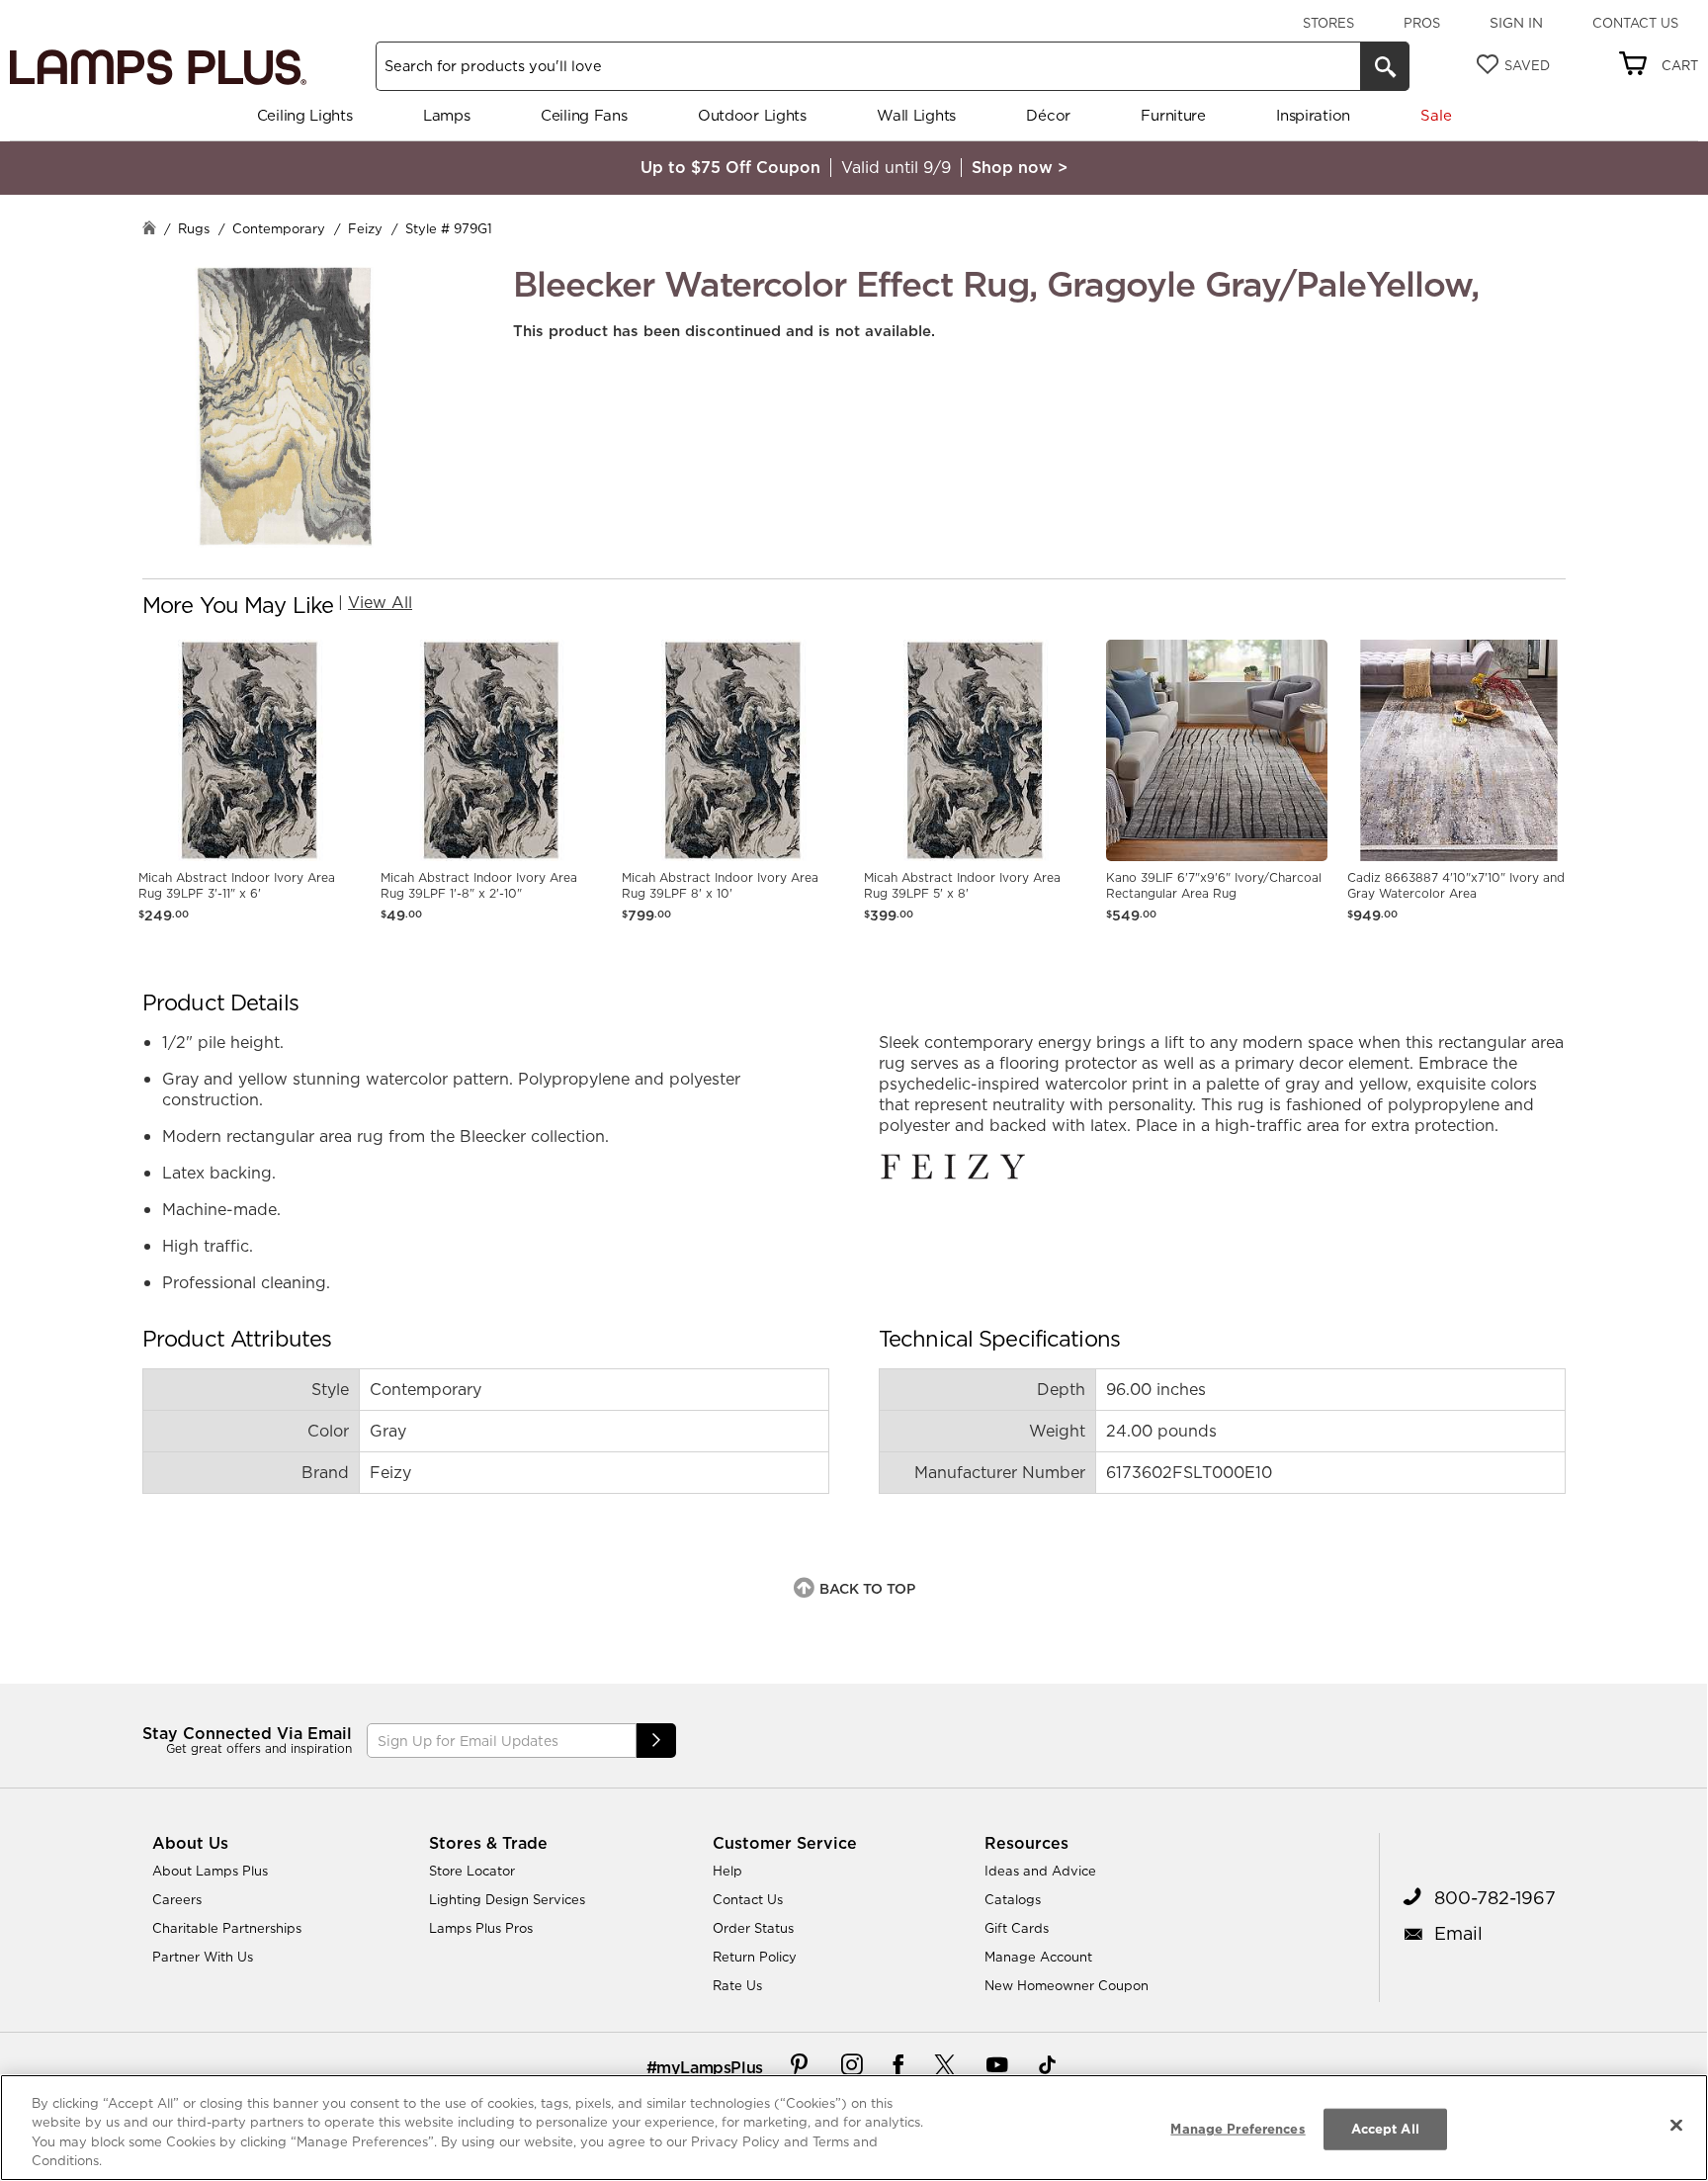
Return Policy (755, 1957)
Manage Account (1038, 1957)
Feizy (365, 228)
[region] (854, 2128)
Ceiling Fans (584, 115)
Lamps (447, 115)
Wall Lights (916, 115)
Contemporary (279, 228)
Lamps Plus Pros (481, 1928)
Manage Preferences (1238, 2129)
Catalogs (1013, 1899)
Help (727, 1871)
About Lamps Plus (210, 1871)
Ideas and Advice (1040, 1871)
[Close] (1676, 2125)
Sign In (1516, 23)
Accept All (1385, 2129)
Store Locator (472, 1871)
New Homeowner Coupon (1067, 1985)
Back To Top (867, 1589)
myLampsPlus (710, 2067)
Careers (177, 1899)
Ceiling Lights (305, 115)
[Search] (1385, 66)
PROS (1422, 23)
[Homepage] (149, 230)
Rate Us (737, 1985)
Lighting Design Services (507, 1899)
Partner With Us (203, 1957)
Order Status (753, 1928)
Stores (1328, 23)
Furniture (1173, 115)
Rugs (194, 228)
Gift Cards (1017, 1928)
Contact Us (1635, 23)
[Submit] (656, 1741)
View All (380, 602)
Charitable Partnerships (227, 1928)
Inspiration (1313, 115)
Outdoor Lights (752, 115)
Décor (1048, 115)
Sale (1436, 115)
